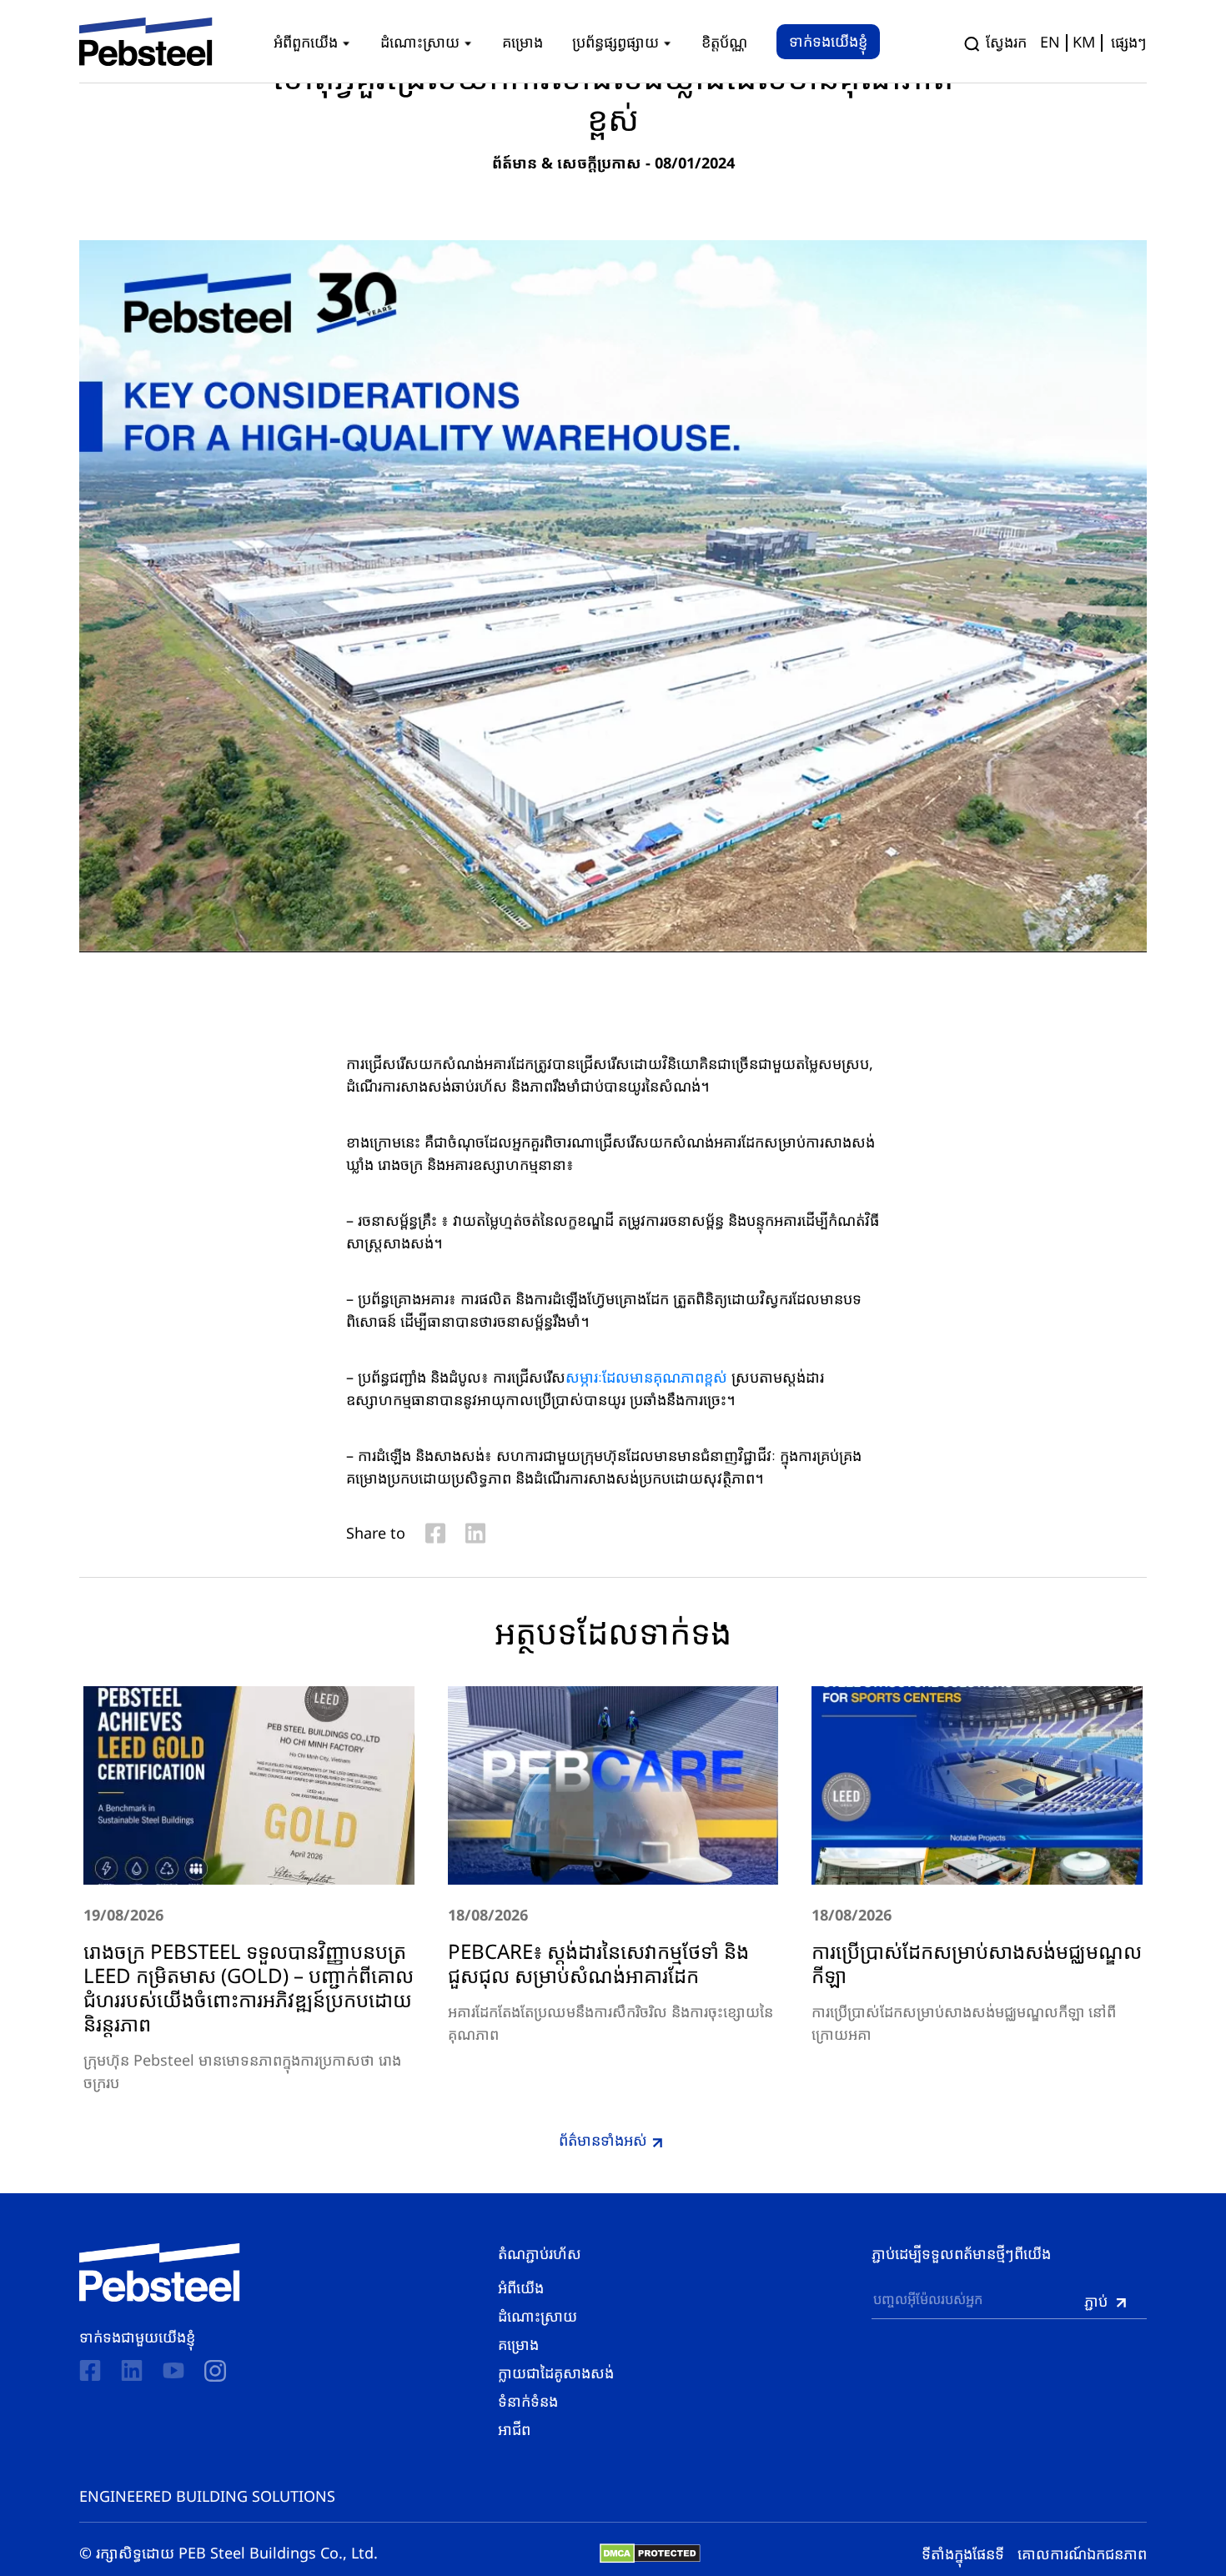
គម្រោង (518, 2344)
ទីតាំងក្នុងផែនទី (963, 2553)
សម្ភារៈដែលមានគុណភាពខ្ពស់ (646, 1377)
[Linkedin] (132, 2370)
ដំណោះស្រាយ (538, 2316)
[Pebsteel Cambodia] (160, 2272)
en (1050, 42)
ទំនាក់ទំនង (528, 2401)
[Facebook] (90, 2370)
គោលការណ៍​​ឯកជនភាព (1082, 2553)
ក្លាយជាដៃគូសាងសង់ (556, 2373)
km (1084, 42)
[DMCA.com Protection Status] (650, 2553)
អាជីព (514, 2429)
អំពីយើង (521, 2287)
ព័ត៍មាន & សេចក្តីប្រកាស (567, 163)
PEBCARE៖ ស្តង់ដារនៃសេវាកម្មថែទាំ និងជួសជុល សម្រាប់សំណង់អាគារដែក (598, 1963)
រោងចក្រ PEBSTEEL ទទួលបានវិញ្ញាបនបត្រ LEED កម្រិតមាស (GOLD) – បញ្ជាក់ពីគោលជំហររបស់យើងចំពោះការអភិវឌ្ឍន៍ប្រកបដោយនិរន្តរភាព (249, 1987)
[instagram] (215, 2371)
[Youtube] (173, 2370)
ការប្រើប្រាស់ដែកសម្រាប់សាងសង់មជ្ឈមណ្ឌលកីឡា (977, 1963)
